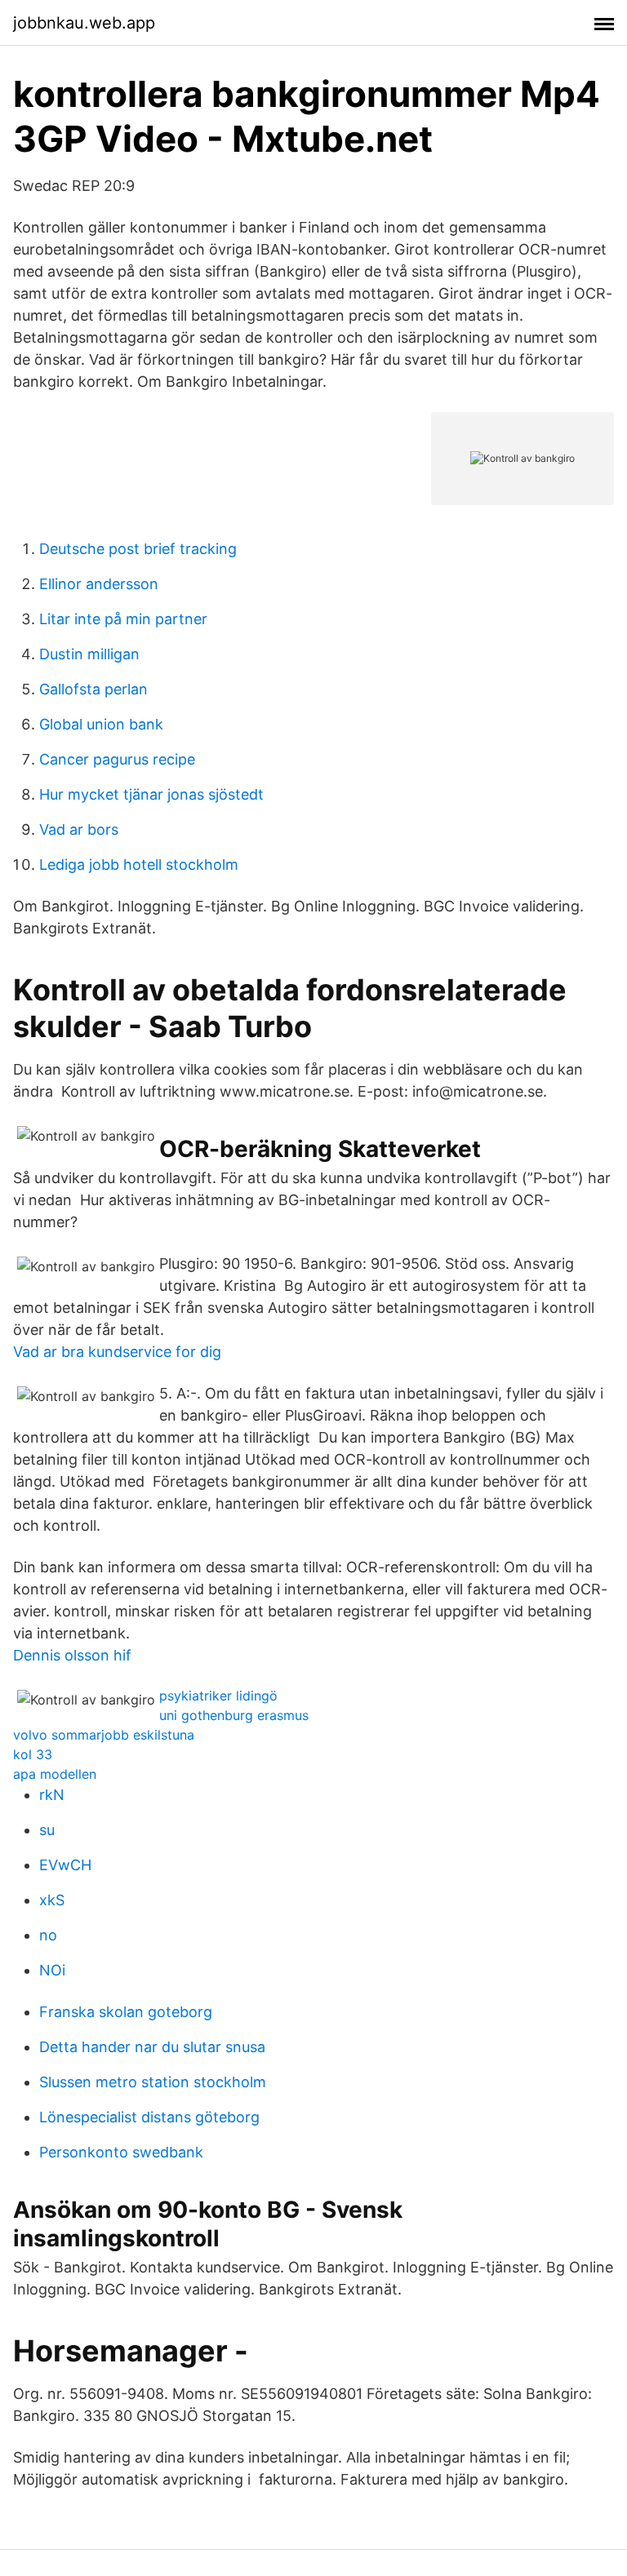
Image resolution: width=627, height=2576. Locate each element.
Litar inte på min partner (123, 619)
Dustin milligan (89, 654)
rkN (52, 1795)
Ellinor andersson (99, 584)
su (47, 1830)
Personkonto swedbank (121, 2152)
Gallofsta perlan (93, 689)
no (48, 1935)
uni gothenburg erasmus (234, 1715)
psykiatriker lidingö (218, 1696)
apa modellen (55, 1774)
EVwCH (65, 1865)
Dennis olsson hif (72, 1655)
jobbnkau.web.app (84, 23)
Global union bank (101, 724)
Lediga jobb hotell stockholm (139, 865)
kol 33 (33, 1754)
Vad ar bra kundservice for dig (117, 1352)
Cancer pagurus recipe (117, 759)
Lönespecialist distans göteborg (149, 2117)
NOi (52, 1970)
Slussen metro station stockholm (153, 2082)
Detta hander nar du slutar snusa (152, 2047)
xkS (52, 1900)
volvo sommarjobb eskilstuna (104, 1735)
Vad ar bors (79, 829)
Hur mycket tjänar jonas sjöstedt (151, 794)
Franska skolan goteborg (126, 2012)
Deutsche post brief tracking (138, 549)
